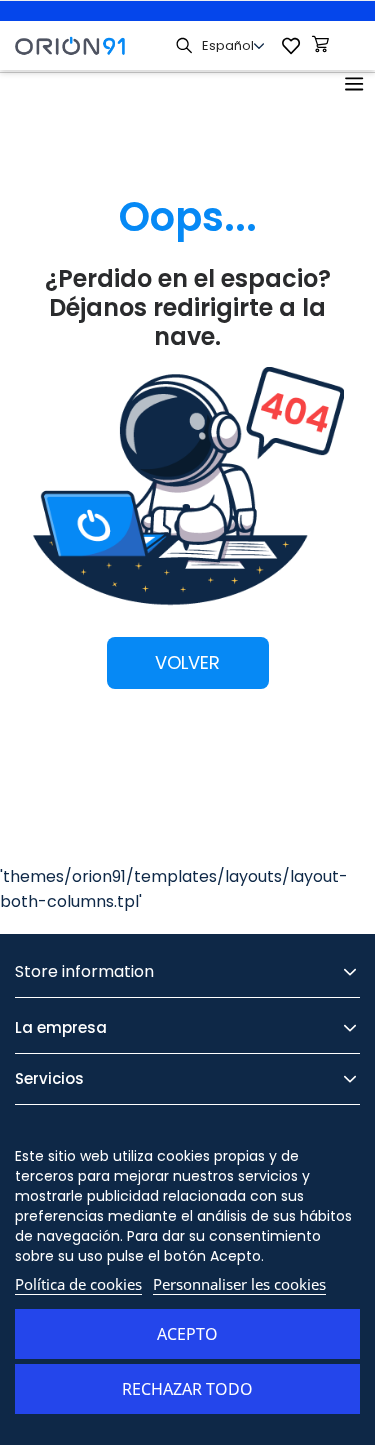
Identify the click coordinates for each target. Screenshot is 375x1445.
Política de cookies (78, 1284)
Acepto (187, 1334)
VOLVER (187, 663)
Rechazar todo (187, 1389)
